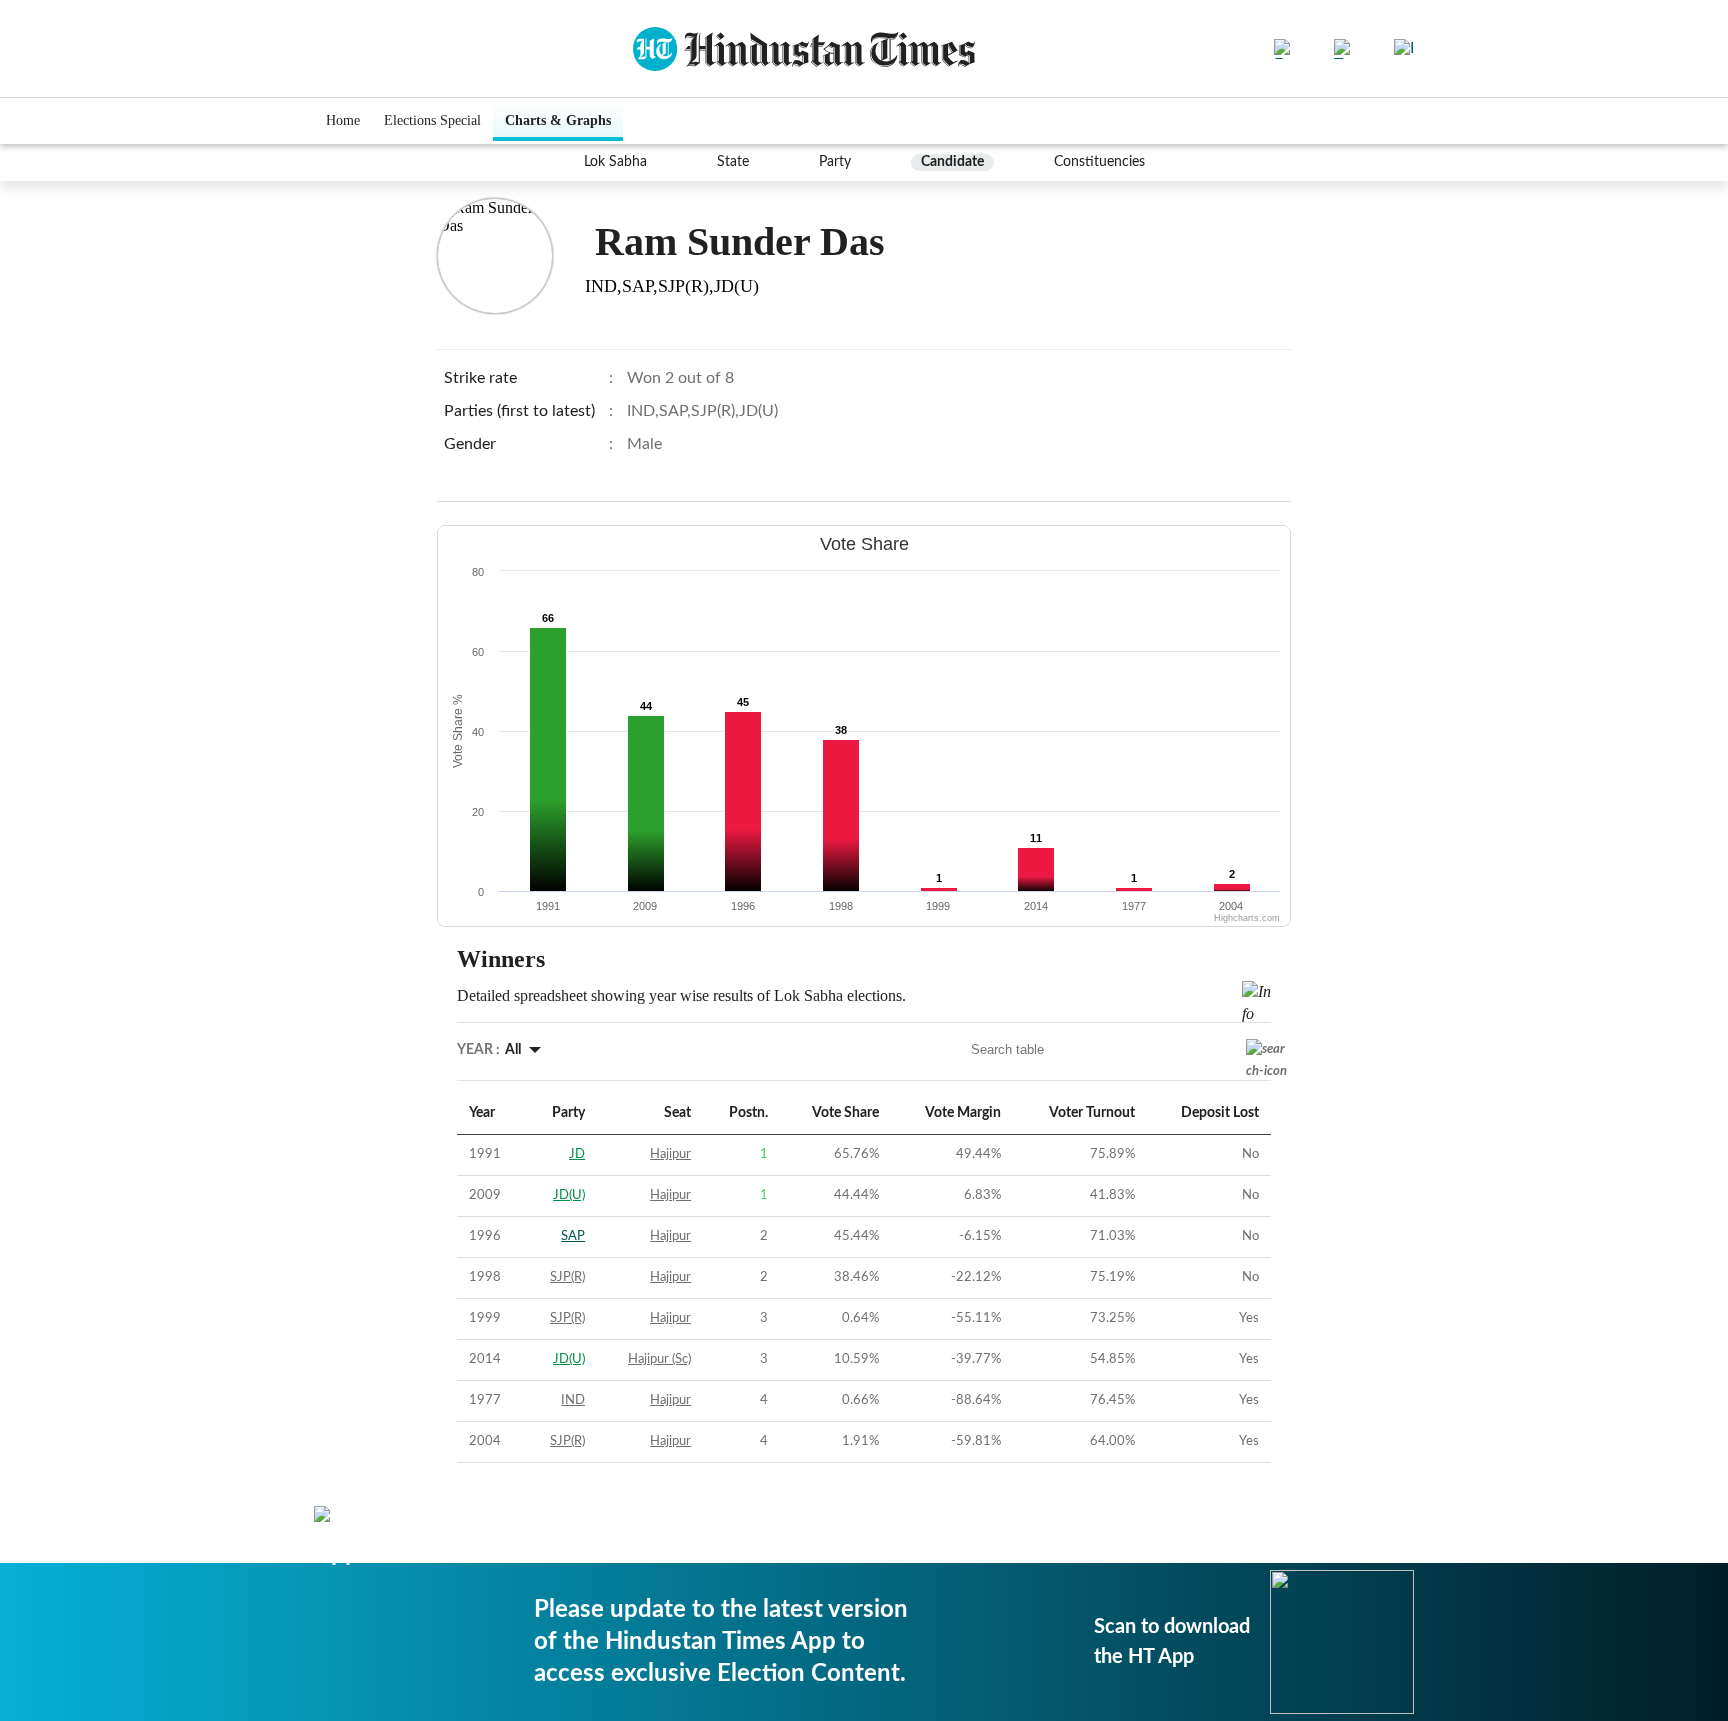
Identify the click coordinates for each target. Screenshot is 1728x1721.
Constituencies (1099, 162)
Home (343, 120)
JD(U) (569, 1195)
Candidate (952, 162)
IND (573, 1400)
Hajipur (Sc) (659, 1359)
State (733, 162)
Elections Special (432, 120)
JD (577, 1154)
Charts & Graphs (558, 120)
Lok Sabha (615, 162)
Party (835, 162)
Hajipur (670, 1154)
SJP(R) (567, 1277)
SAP (573, 1236)
